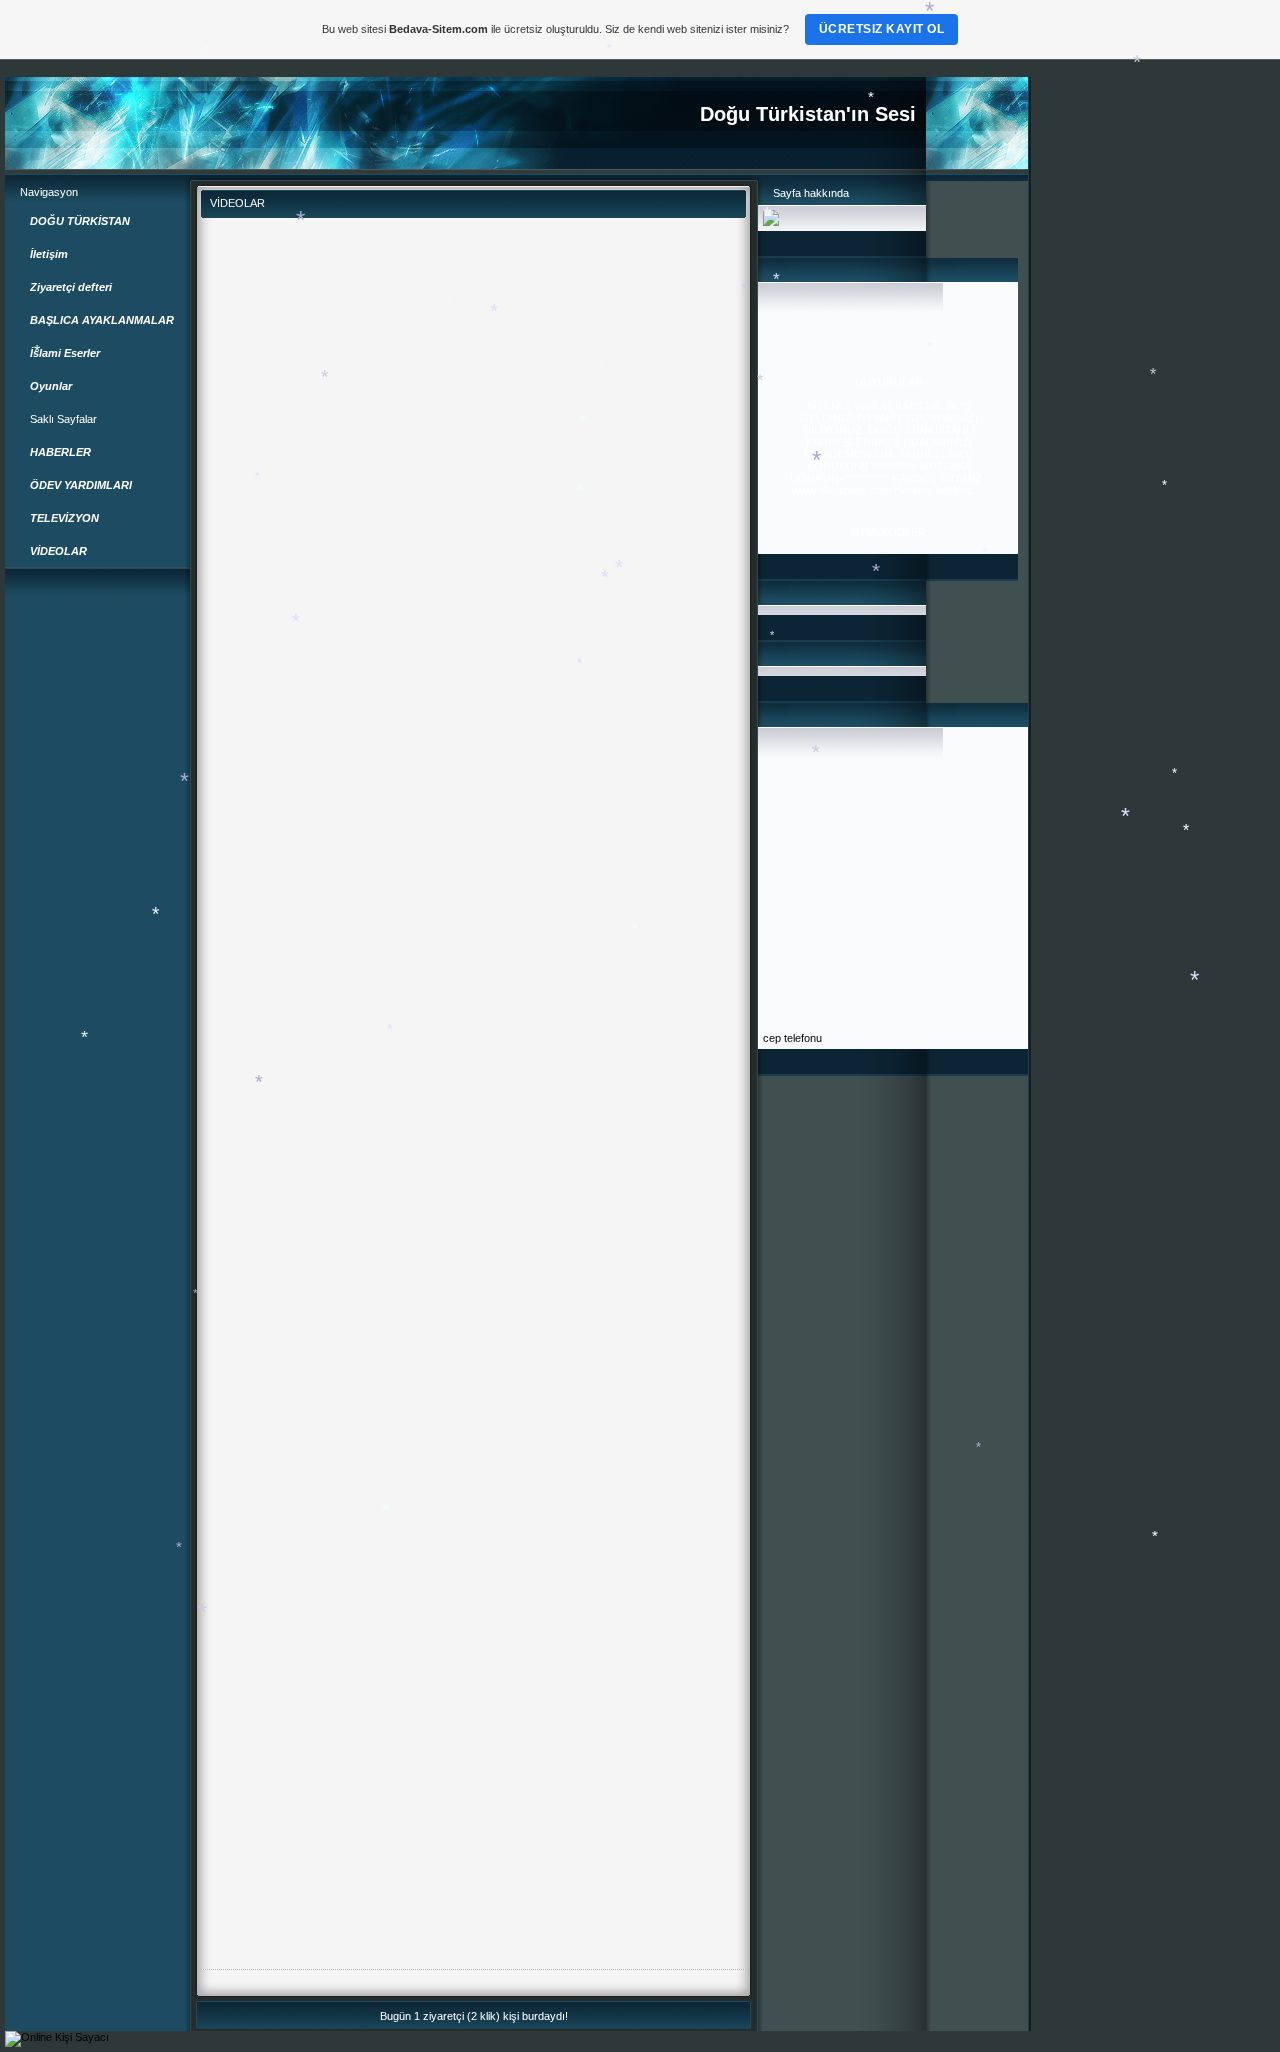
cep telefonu (792, 1038)
